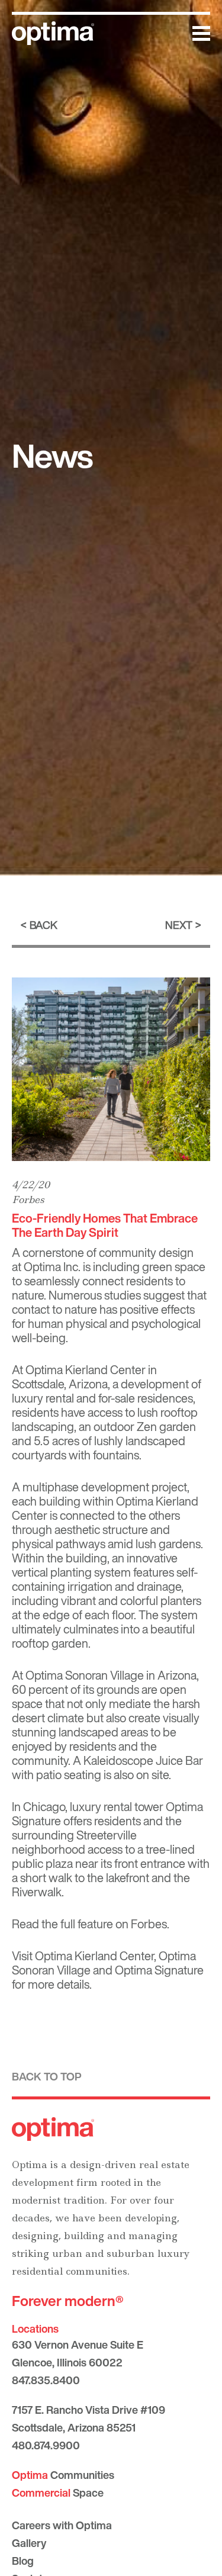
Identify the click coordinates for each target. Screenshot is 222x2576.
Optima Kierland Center (86, 1370)
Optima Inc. (52, 1267)
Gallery (29, 2543)
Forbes (28, 1199)
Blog (23, 2561)
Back (44, 925)
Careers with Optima (62, 2525)
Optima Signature (159, 1970)
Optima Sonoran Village (85, 1675)
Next (179, 925)
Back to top (47, 2076)
